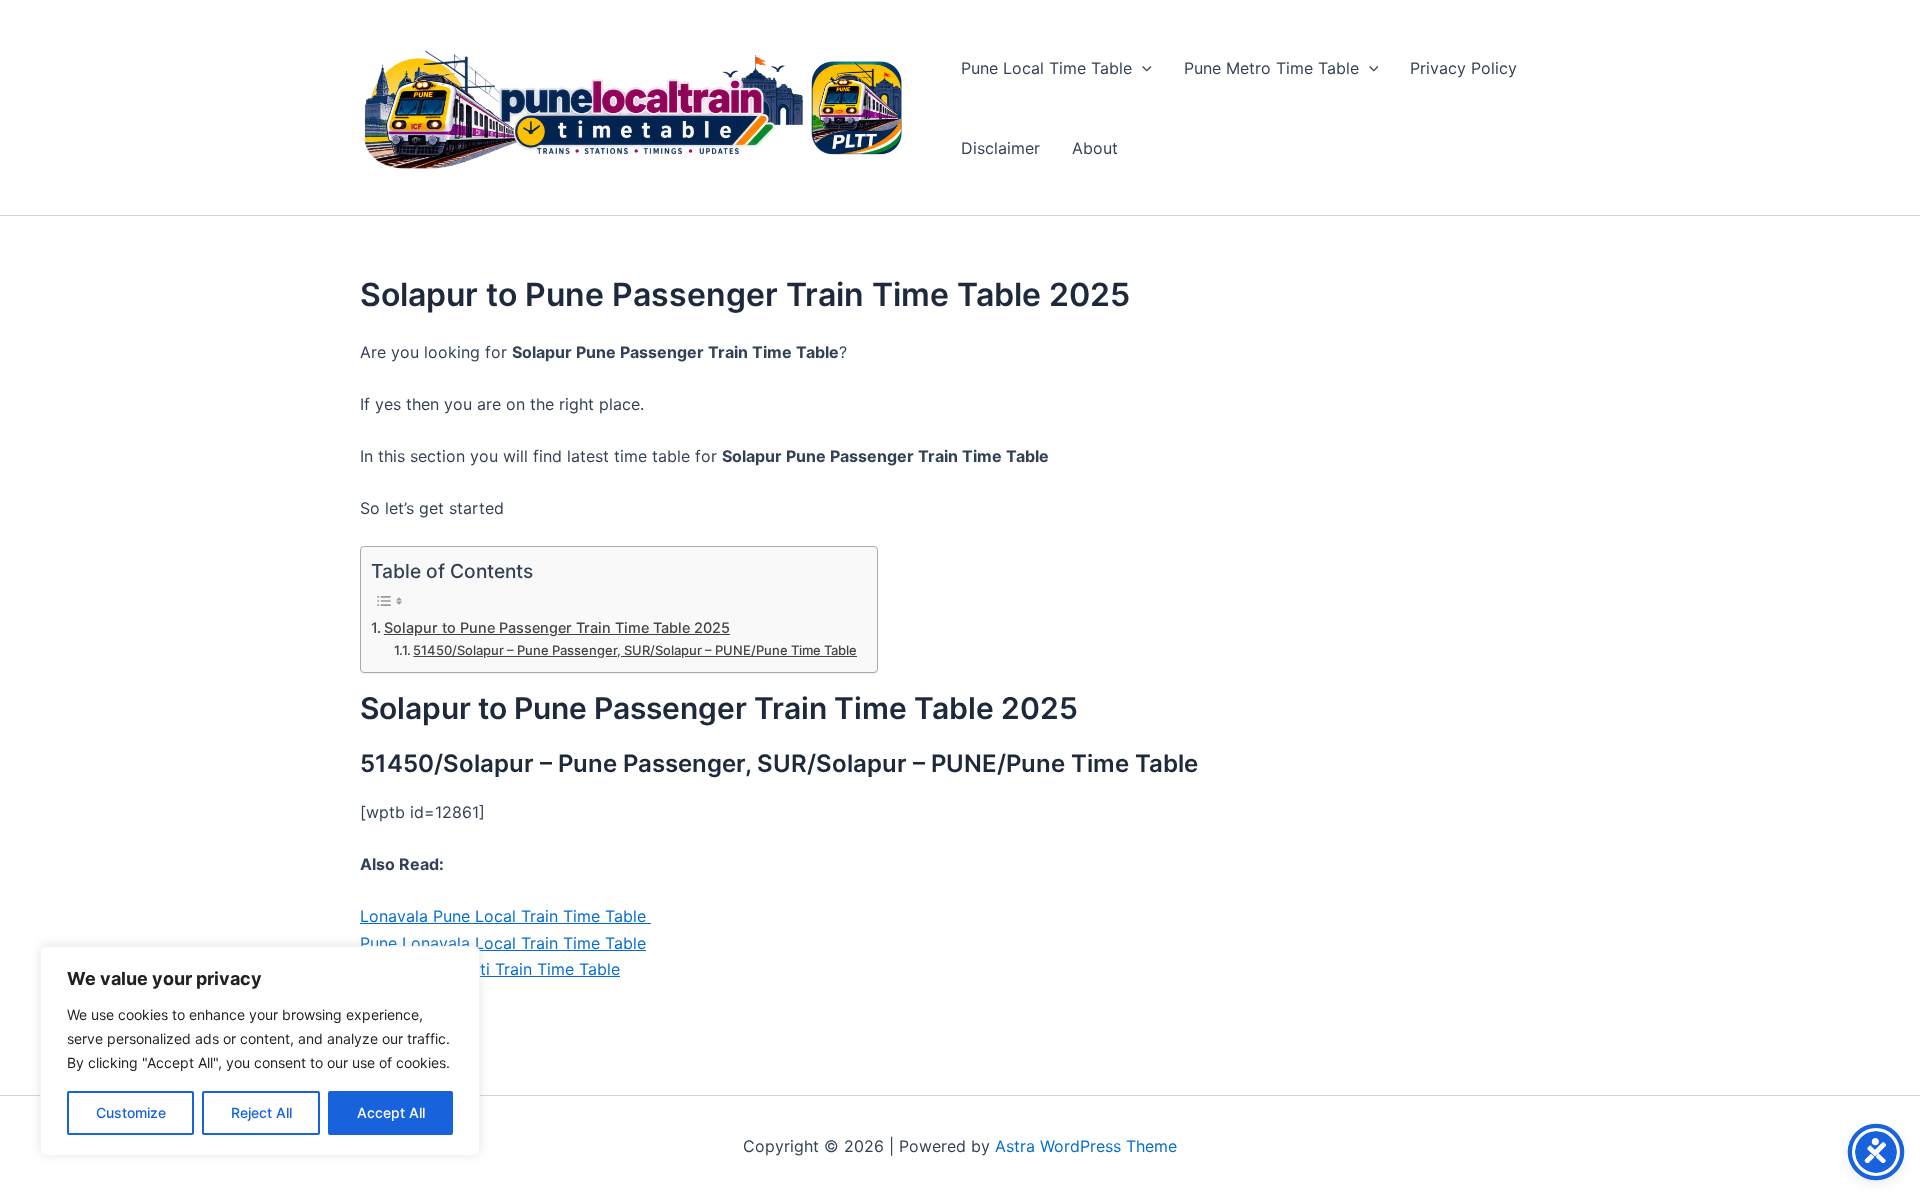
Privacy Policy (1463, 68)
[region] (260, 1051)
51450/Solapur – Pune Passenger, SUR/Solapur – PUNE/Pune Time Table (635, 650)
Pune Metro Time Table (1271, 68)
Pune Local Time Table (1046, 68)
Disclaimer (1000, 148)
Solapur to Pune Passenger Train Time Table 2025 (557, 627)
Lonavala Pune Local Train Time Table (505, 916)
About (1095, 148)
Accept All (391, 1112)
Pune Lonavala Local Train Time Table (503, 943)
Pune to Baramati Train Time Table (490, 969)
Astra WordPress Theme (1086, 1146)
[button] (1142, 68)
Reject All (261, 1112)
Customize (131, 1112)
